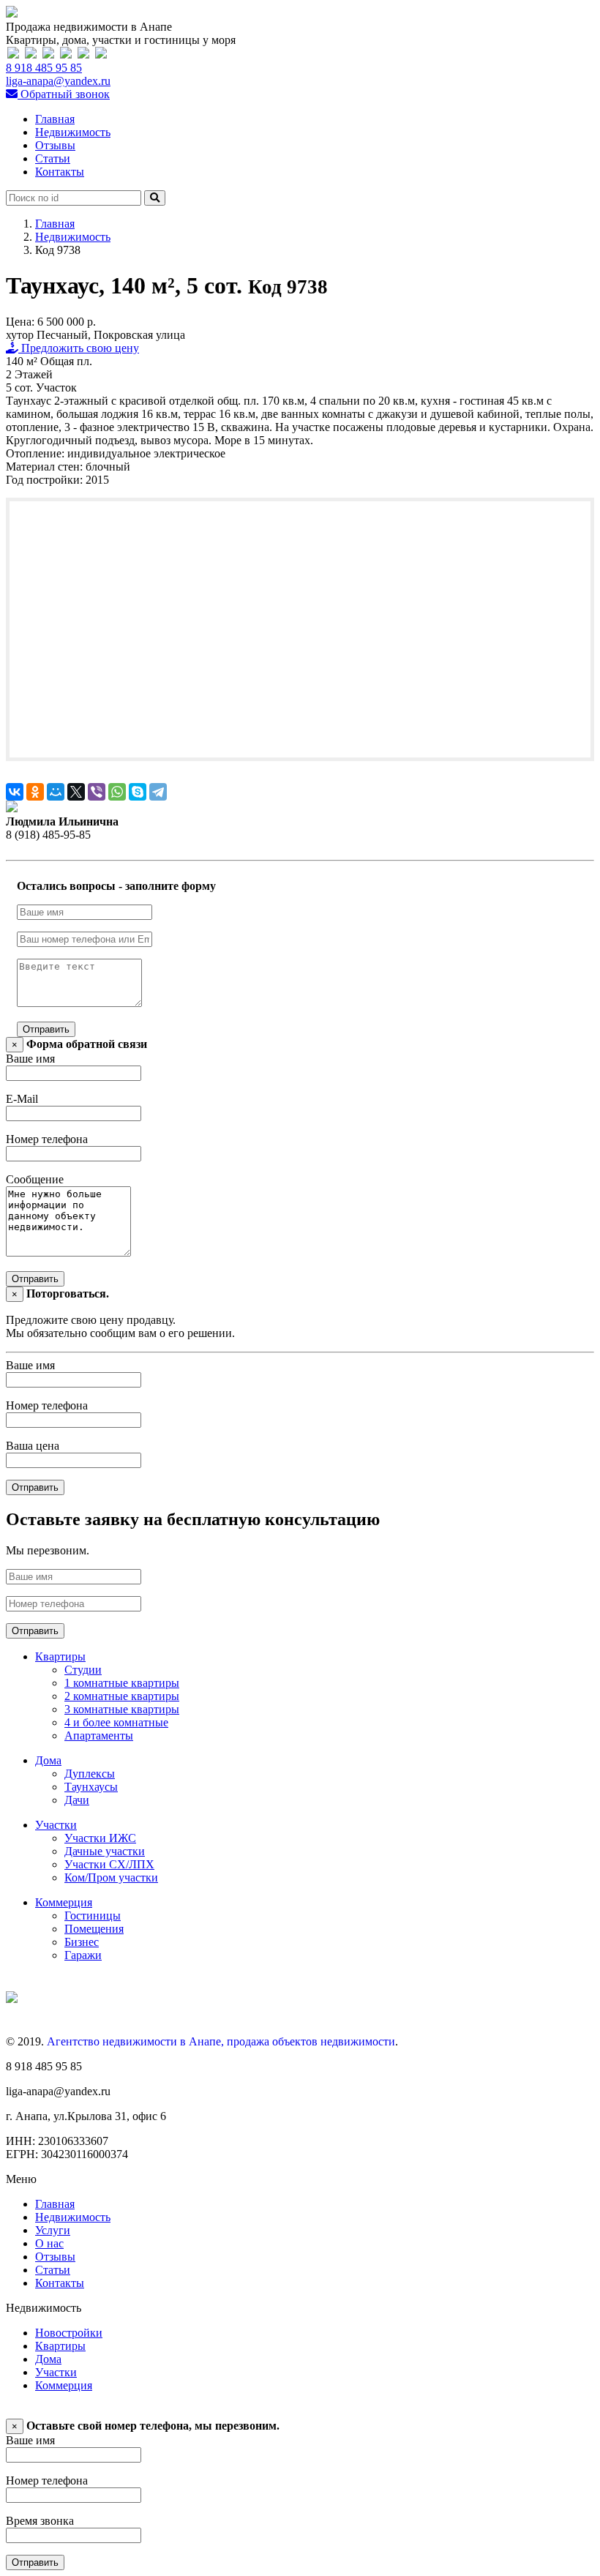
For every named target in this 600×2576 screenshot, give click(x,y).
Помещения (94, 1929)
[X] (76, 792)
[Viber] (97, 792)
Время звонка (40, 2521)
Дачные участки (105, 1851)
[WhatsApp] (117, 792)
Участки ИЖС (100, 1838)
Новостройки (69, 2333)
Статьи (53, 158)
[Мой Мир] (56, 792)
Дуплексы (90, 1774)
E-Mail (22, 1099)
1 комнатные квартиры (122, 1683)
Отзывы (55, 145)
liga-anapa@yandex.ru (58, 81)
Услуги (53, 2230)
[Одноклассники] (35, 792)
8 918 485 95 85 (44, 68)
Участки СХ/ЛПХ (109, 1864)
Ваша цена (33, 1446)
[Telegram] (158, 792)
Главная (55, 119)
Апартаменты (99, 1736)
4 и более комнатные (116, 1722)
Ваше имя (30, 1059)
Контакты (60, 172)
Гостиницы (93, 1916)
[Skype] (138, 792)
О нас (49, 2243)
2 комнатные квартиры (122, 1696)
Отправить (46, 1029)
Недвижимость (73, 132)
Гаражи (83, 1955)
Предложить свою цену (79, 348)
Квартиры (60, 1656)
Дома (48, 1760)
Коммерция (64, 1902)
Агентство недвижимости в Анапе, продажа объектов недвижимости (221, 2041)
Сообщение (35, 1179)
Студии (83, 1670)
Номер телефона (47, 1139)
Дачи (77, 1800)
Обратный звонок (64, 94)
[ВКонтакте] (15, 792)
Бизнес (82, 1942)
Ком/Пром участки (111, 1877)
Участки (56, 1825)
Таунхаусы (91, 1787)
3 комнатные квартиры (122, 1709)
